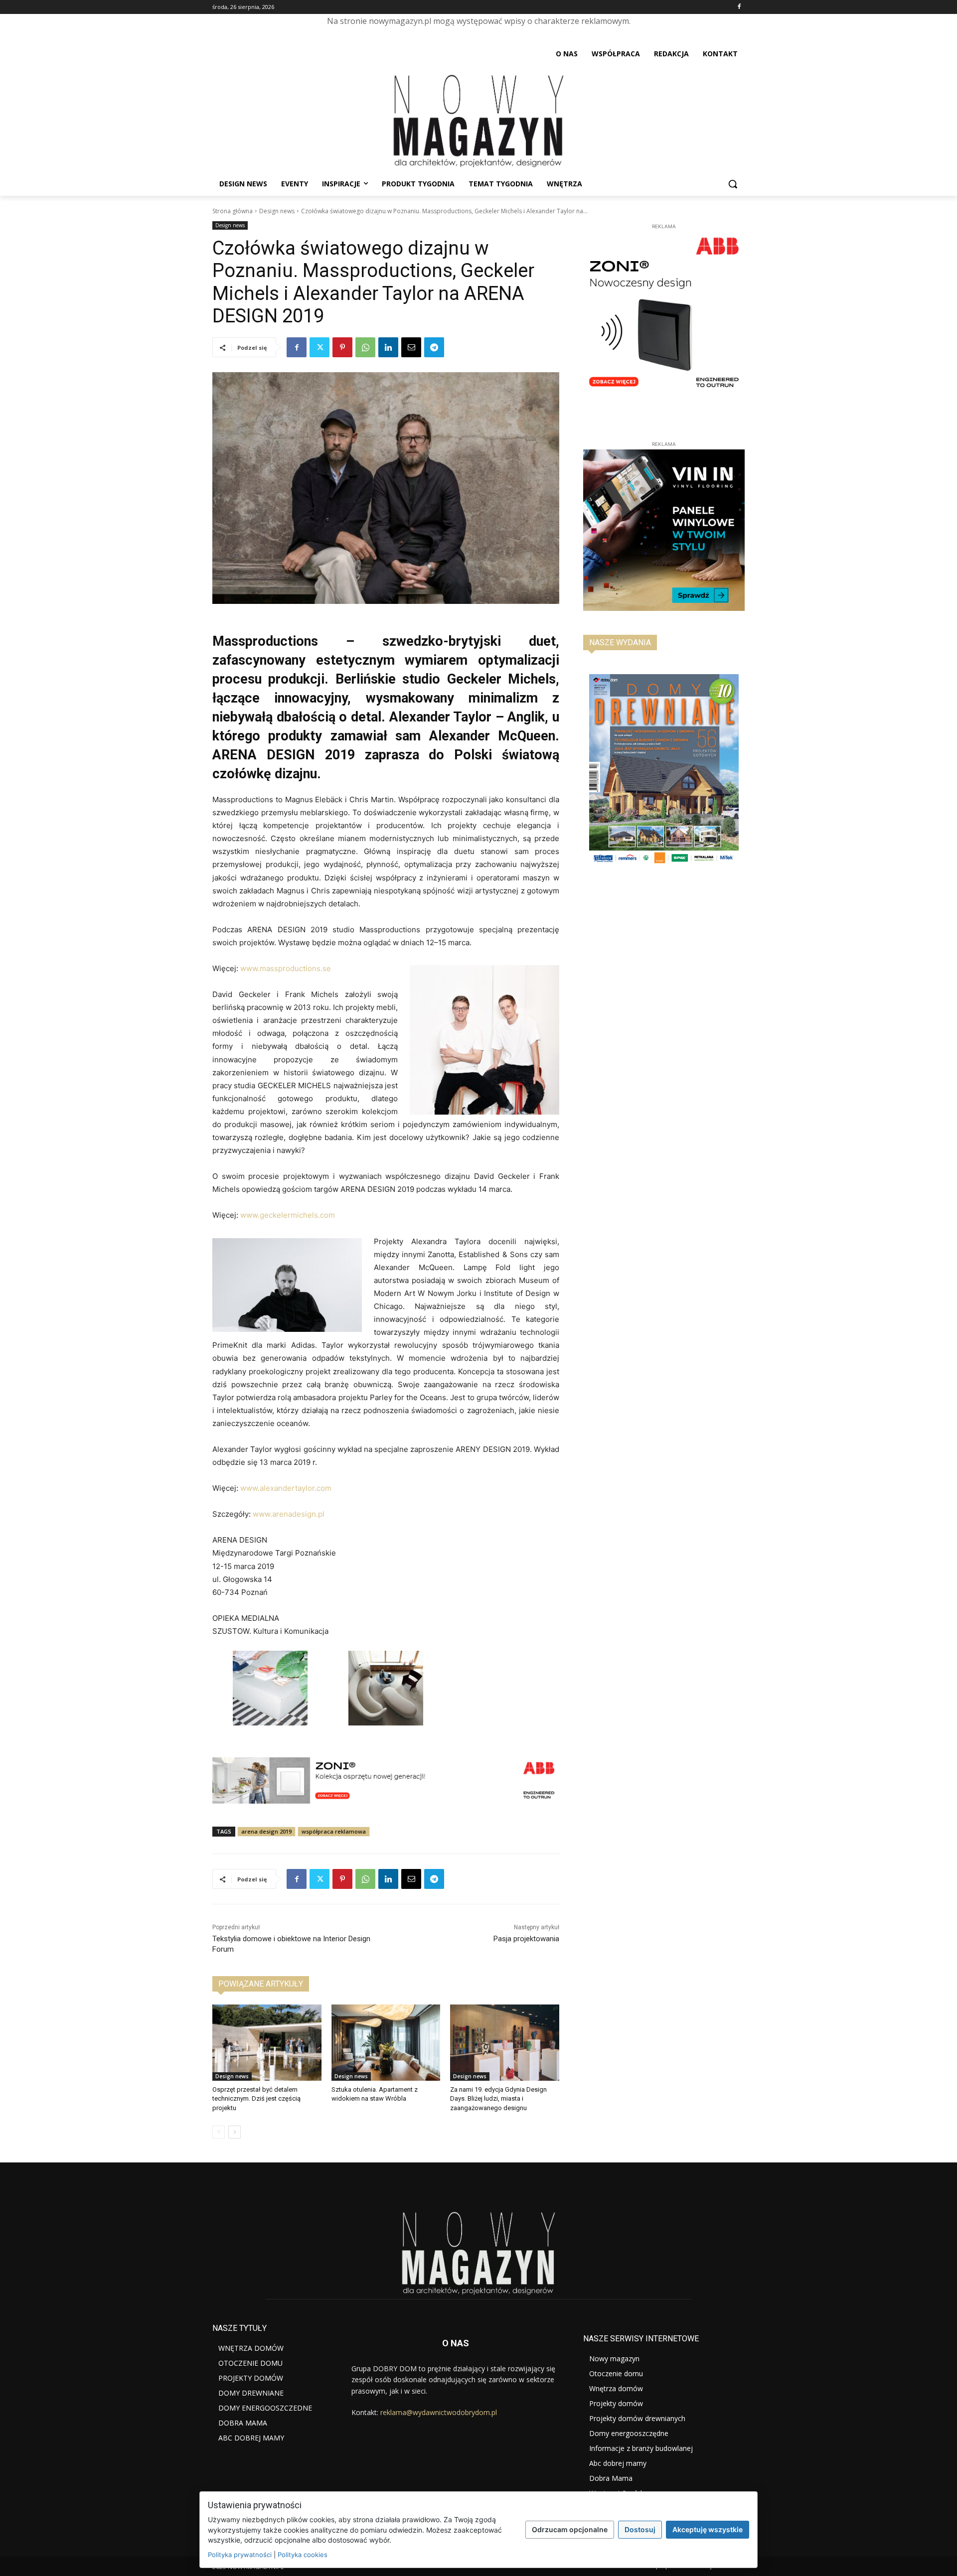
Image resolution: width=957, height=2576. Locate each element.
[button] (733, 184)
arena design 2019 (266, 1831)
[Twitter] (319, 347)
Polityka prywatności (240, 2555)
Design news (277, 211)
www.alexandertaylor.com (286, 1488)
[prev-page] (219, 2132)
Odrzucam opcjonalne (570, 2529)
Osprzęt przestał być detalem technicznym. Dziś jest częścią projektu (256, 2098)
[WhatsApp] (365, 347)
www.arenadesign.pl (289, 1514)
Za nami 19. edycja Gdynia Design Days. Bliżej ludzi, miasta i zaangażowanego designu (498, 2098)
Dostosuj (640, 2529)
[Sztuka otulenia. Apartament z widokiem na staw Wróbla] (386, 2043)
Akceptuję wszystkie (708, 2529)
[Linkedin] (388, 347)
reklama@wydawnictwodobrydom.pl (439, 2412)
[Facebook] (739, 7)
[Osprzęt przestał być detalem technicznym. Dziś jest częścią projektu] (267, 2043)
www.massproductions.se (285, 968)
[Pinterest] (342, 347)
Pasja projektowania (526, 1939)
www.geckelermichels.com (288, 1215)
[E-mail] (411, 347)
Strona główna (233, 211)
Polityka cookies (303, 2555)
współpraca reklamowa (334, 1831)
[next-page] (235, 2132)
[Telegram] (434, 347)
